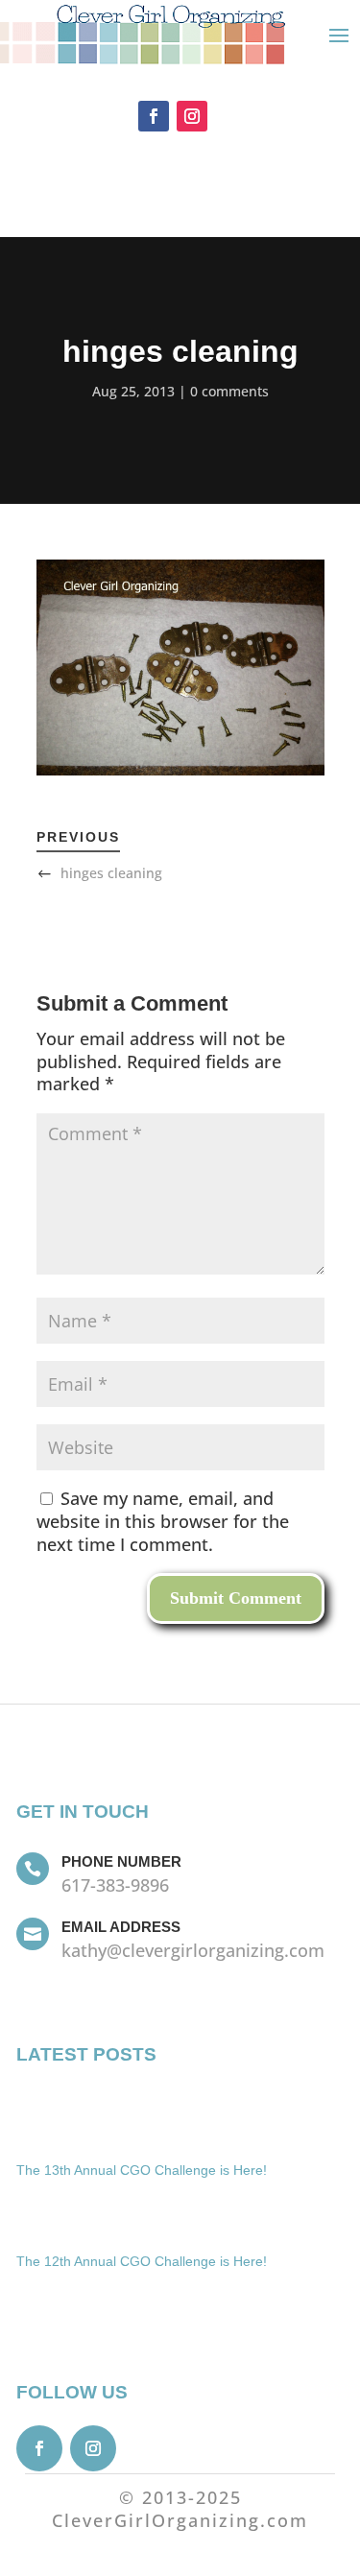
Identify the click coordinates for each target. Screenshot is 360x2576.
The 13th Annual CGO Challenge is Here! (142, 2170)
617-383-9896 (115, 1885)
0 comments (229, 391)
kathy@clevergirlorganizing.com (193, 1950)
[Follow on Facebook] (154, 116)
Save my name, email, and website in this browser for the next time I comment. (163, 1521)
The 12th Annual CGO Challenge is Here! (142, 2261)
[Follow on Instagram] (192, 116)
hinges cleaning (111, 873)
